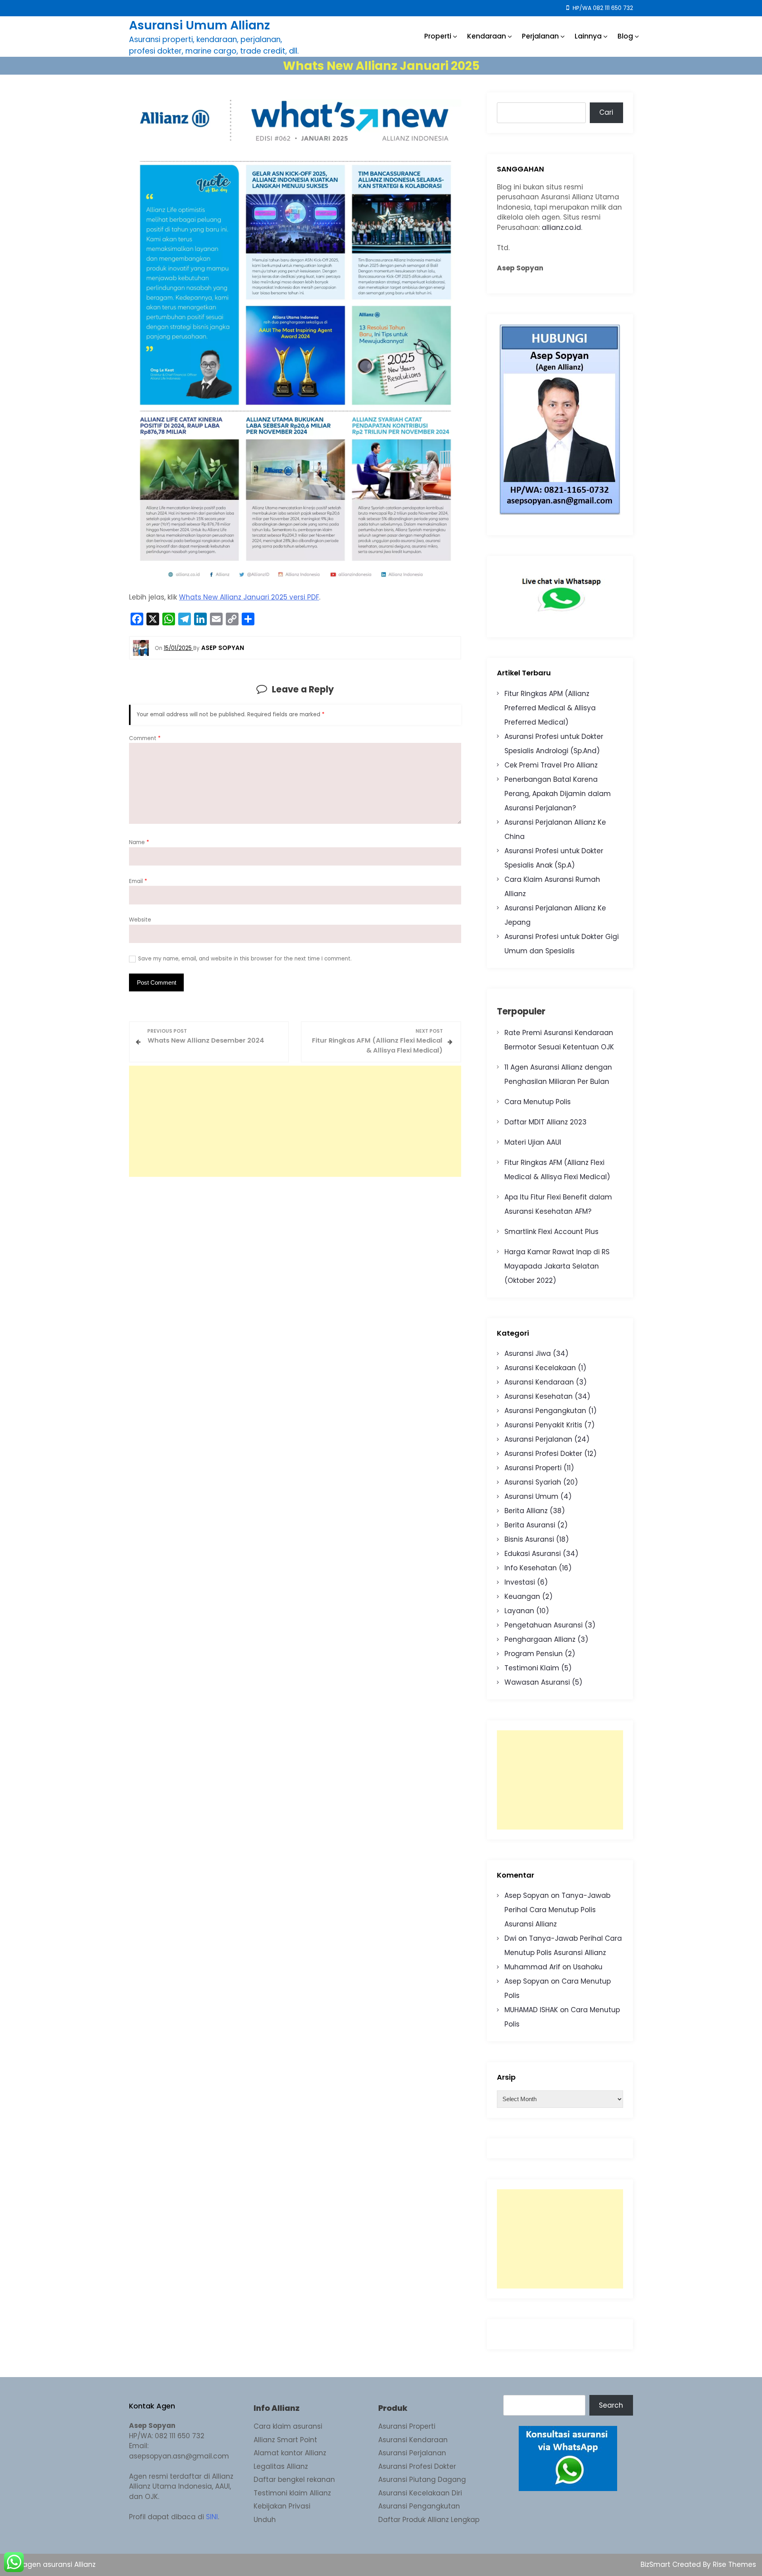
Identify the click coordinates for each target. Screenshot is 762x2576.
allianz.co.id (561, 228)
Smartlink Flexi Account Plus (551, 1232)
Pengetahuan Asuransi (544, 1625)
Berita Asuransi (530, 1525)
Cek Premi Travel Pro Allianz (551, 765)
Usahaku (588, 1967)
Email (138, 881)
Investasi (520, 1582)
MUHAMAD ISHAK (531, 2010)
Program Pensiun (534, 1654)
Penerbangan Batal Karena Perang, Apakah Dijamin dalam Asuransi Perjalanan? (558, 794)
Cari (606, 112)
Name (139, 842)
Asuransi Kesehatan (539, 1396)
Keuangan (522, 1597)
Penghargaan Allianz (540, 1639)
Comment (145, 738)
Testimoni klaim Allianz (292, 2493)
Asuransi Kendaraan (539, 1382)
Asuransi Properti (533, 1468)
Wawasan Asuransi (537, 1682)
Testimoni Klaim (532, 1668)
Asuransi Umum (531, 1496)
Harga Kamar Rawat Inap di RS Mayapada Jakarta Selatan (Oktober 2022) (557, 1266)
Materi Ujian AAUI (533, 1142)
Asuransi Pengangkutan (545, 1411)
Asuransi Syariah (533, 1482)
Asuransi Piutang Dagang (422, 2480)
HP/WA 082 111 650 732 (602, 8)
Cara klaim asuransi (288, 2426)
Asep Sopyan (527, 1895)
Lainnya (588, 36)
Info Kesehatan (531, 1568)
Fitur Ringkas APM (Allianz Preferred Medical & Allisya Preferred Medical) (550, 708)
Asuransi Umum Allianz (199, 25)
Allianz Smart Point (285, 2440)
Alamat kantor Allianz (290, 2453)
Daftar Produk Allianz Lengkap (429, 2520)
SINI (212, 2517)
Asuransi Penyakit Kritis (543, 1425)
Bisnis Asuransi (529, 1539)
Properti (438, 36)
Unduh (265, 2520)
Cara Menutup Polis (538, 1102)
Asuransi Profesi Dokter (543, 1454)
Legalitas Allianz (281, 2466)
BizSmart (656, 2564)
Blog (625, 36)
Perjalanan (540, 36)
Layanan (519, 1611)
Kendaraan (487, 36)
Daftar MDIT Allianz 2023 (546, 1122)
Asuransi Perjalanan (538, 1439)
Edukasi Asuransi (533, 1554)
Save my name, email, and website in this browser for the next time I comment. (245, 959)
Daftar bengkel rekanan (294, 2480)
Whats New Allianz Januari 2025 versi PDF (249, 597)
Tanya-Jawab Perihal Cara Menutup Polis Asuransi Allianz (557, 1910)
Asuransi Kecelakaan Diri (420, 2493)
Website (140, 920)
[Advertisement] (295, 1121)
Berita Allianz (526, 1511)
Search (611, 2405)
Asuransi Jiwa (528, 1354)
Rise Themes (734, 2564)
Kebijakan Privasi (282, 2506)
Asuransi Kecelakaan (540, 1368)
